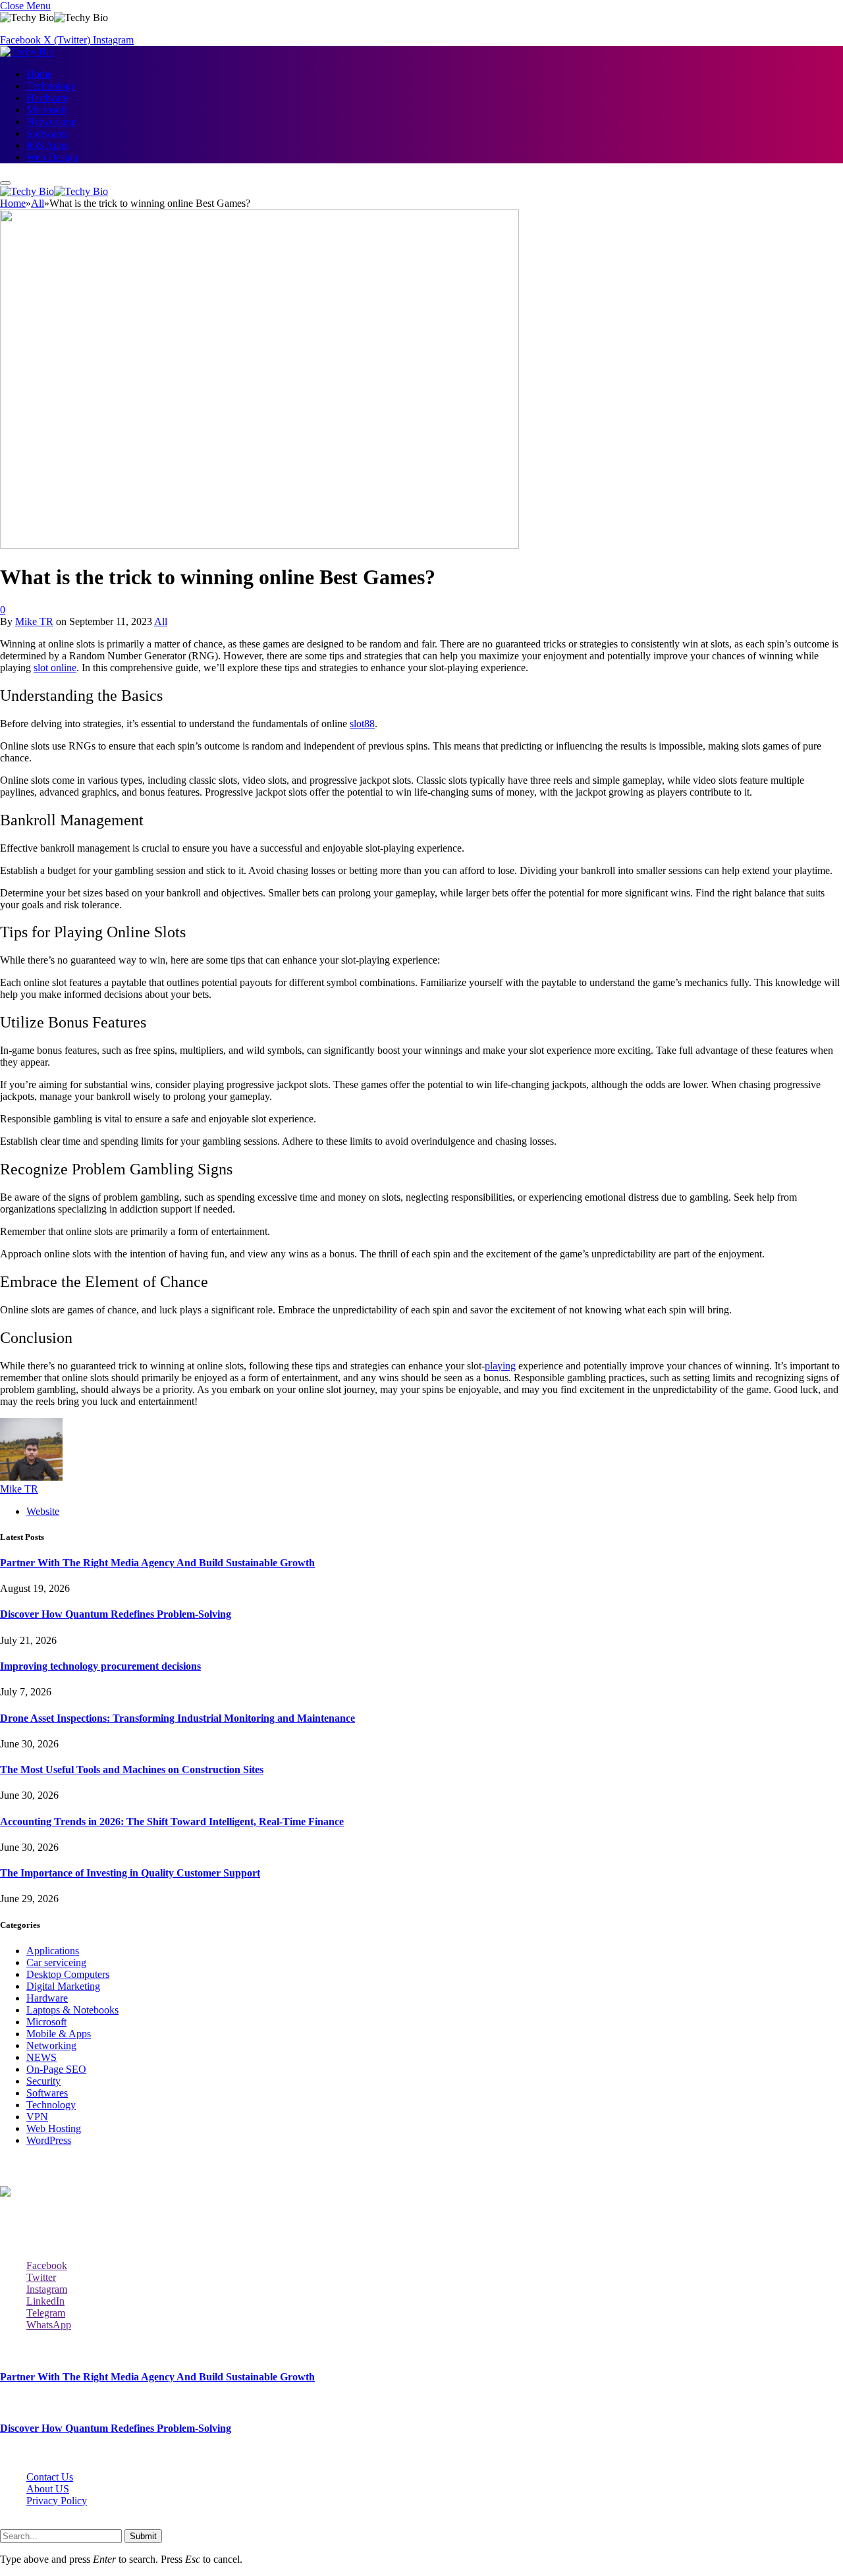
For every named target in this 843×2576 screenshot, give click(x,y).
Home (39, 74)
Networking (51, 122)
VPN (37, 2117)
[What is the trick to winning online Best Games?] (259, 545)
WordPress (49, 2140)
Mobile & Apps (59, 2034)
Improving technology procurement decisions (100, 1666)
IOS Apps (47, 145)
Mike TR (34, 621)
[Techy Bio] (27, 52)
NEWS (41, 2057)
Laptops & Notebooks (72, 2010)
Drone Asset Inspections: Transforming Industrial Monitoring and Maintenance (177, 1718)
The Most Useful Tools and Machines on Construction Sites (132, 1769)
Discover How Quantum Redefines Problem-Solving (116, 1614)
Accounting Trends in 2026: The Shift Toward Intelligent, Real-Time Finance (172, 1822)
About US (48, 2489)
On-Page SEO (56, 2069)
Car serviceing (56, 1962)
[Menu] (5, 183)
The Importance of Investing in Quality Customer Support (130, 1873)
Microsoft (46, 110)
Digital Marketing (63, 1986)
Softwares (47, 133)
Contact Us (50, 2477)
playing (500, 1366)
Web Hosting (54, 2128)
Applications (53, 1951)
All (161, 621)
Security (43, 2081)
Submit (143, 2536)
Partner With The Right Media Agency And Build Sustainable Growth (157, 1563)
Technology (51, 86)
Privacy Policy (57, 2501)
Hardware (47, 98)
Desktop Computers (68, 1974)
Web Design (52, 157)
